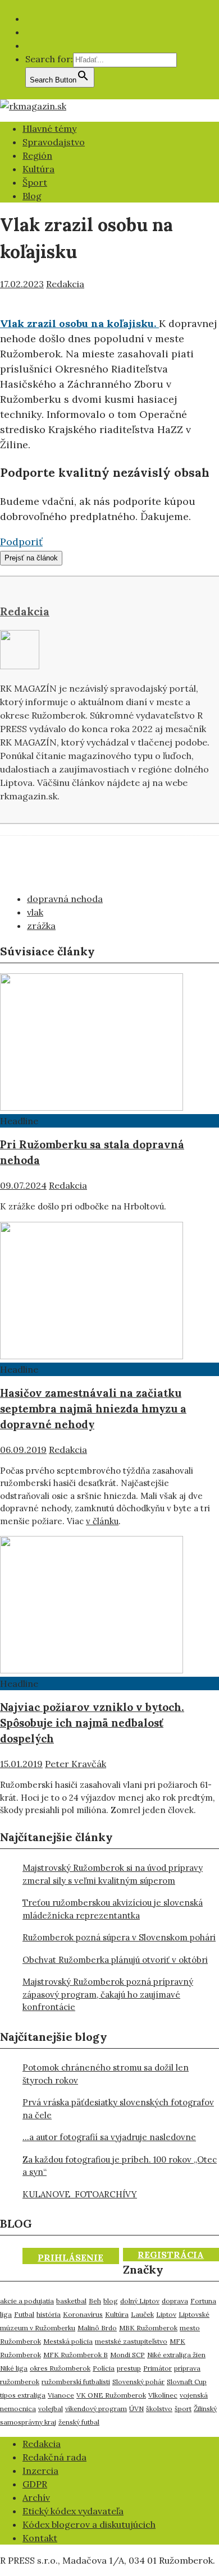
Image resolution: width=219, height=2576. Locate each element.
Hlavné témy (49, 128)
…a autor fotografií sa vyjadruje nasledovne (109, 2137)
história (49, 2314)
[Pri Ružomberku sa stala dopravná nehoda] (92, 1107)
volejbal (51, 2409)
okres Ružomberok (60, 2368)
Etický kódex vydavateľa (73, 2511)
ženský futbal (79, 2422)
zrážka (41, 926)
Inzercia (40, 2471)
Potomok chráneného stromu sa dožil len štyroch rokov (106, 2074)
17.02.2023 (22, 284)
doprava (175, 2301)
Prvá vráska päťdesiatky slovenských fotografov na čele (118, 2109)
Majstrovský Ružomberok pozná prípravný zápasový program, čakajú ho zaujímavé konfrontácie (108, 1994)
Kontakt (40, 2538)
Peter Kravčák (76, 1764)
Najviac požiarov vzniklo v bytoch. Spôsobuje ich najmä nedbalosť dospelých (92, 1723)
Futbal (24, 2314)
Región (37, 155)
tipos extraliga (23, 2395)
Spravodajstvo (54, 142)
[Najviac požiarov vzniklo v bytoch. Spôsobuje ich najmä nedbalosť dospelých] (92, 1670)
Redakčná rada (54, 2457)
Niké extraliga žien (176, 2355)
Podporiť (21, 542)
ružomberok (20, 2382)
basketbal (71, 2301)
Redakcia (65, 284)
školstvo (159, 2409)
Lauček (142, 2314)
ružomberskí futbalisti (76, 2382)
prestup (129, 2368)
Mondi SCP (127, 2355)
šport (183, 2409)
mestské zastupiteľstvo (131, 2341)
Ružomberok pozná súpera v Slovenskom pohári (119, 1937)
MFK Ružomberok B (76, 2355)
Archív (36, 2497)
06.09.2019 (23, 1450)
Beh (95, 2301)
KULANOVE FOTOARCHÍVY (80, 2194)
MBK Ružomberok (148, 2328)
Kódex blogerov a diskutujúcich (89, 2524)
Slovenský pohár (138, 2382)
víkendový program (96, 2409)
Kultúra (38, 169)
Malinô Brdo (97, 2328)
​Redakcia (42, 2444)
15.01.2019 (21, 1764)
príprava (187, 2368)
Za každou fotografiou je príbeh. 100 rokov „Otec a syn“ (120, 2166)
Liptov (166, 2314)
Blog (32, 196)
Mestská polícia (68, 2341)
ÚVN (136, 2409)
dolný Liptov (140, 2301)
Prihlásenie (70, 2257)
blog (111, 2301)
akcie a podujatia (27, 2301)
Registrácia (171, 2255)
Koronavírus (83, 2314)
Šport (35, 182)
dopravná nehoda (65, 899)
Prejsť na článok (31, 558)
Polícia (104, 2368)
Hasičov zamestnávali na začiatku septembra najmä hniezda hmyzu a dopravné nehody (93, 1409)
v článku (102, 1521)
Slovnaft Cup (187, 2382)
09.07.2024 (23, 1185)
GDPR (35, 2484)
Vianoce (61, 2395)
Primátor (158, 2368)
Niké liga (14, 2368)
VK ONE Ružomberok (111, 2395)
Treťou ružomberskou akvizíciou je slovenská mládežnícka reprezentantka (113, 1909)
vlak (35, 912)
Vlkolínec (163, 2395)
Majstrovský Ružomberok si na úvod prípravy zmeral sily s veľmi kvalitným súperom (113, 1874)
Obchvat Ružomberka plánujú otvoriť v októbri (115, 1960)
